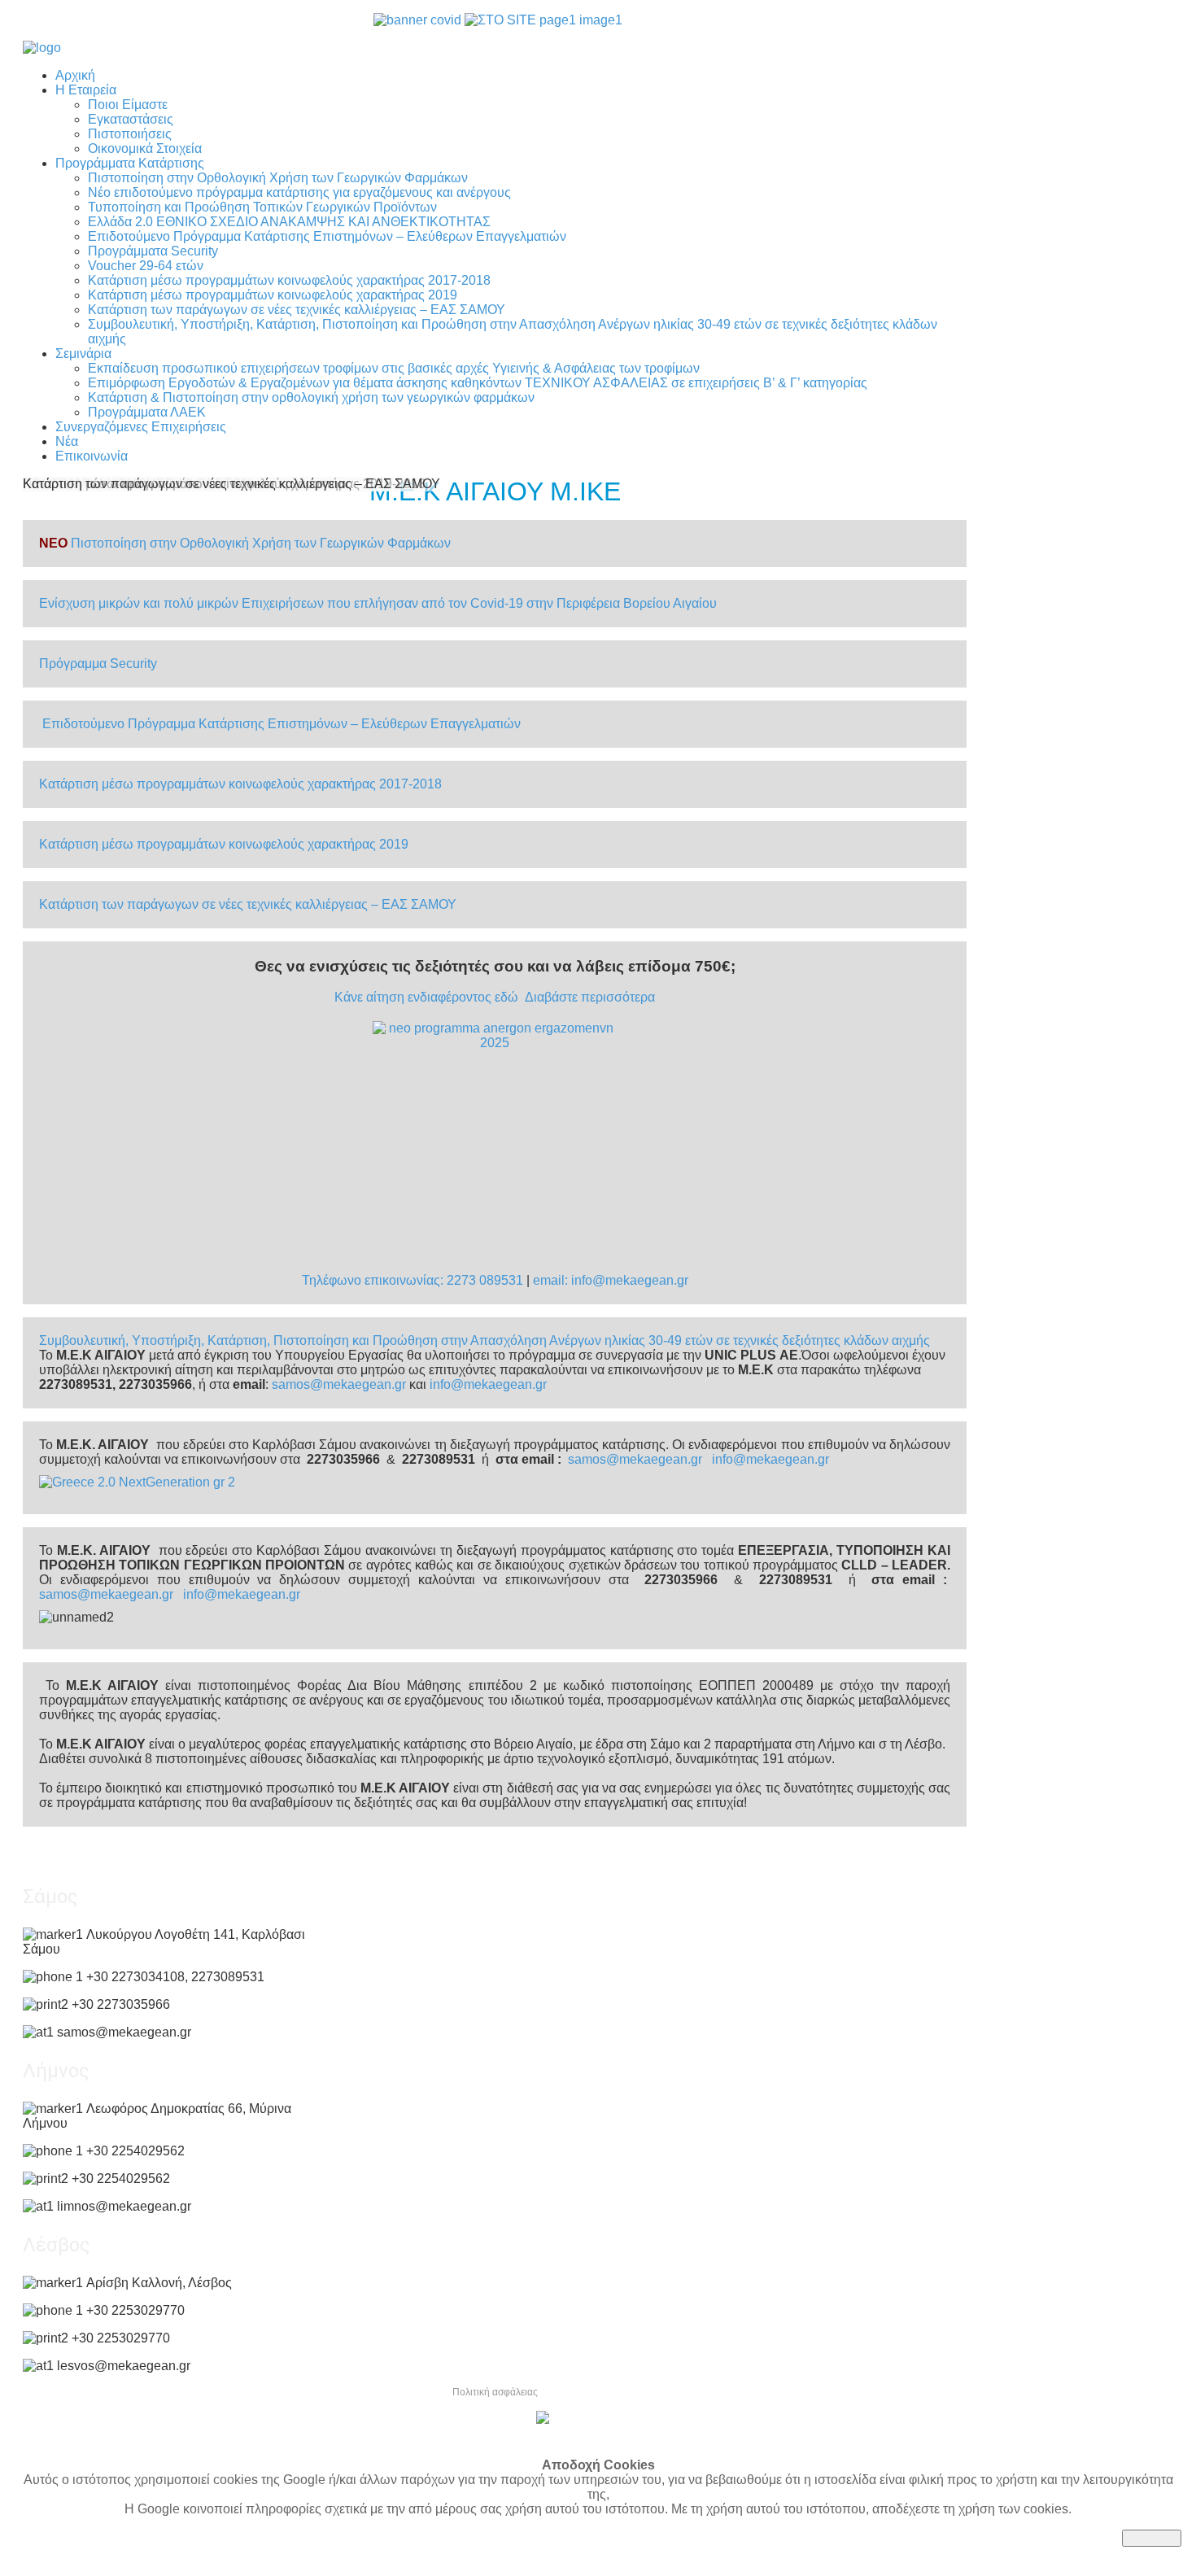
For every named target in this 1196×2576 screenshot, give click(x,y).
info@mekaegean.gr (488, 1384)
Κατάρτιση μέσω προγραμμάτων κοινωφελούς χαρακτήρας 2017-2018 (240, 784)
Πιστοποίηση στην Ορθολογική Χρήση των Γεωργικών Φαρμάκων (261, 543)
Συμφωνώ (1152, 2538)
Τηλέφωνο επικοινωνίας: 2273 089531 (412, 1280)
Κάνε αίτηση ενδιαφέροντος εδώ (426, 997)
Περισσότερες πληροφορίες (94, 2554)
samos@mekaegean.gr (339, 1384)
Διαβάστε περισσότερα (590, 997)
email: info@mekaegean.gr (611, 1280)
